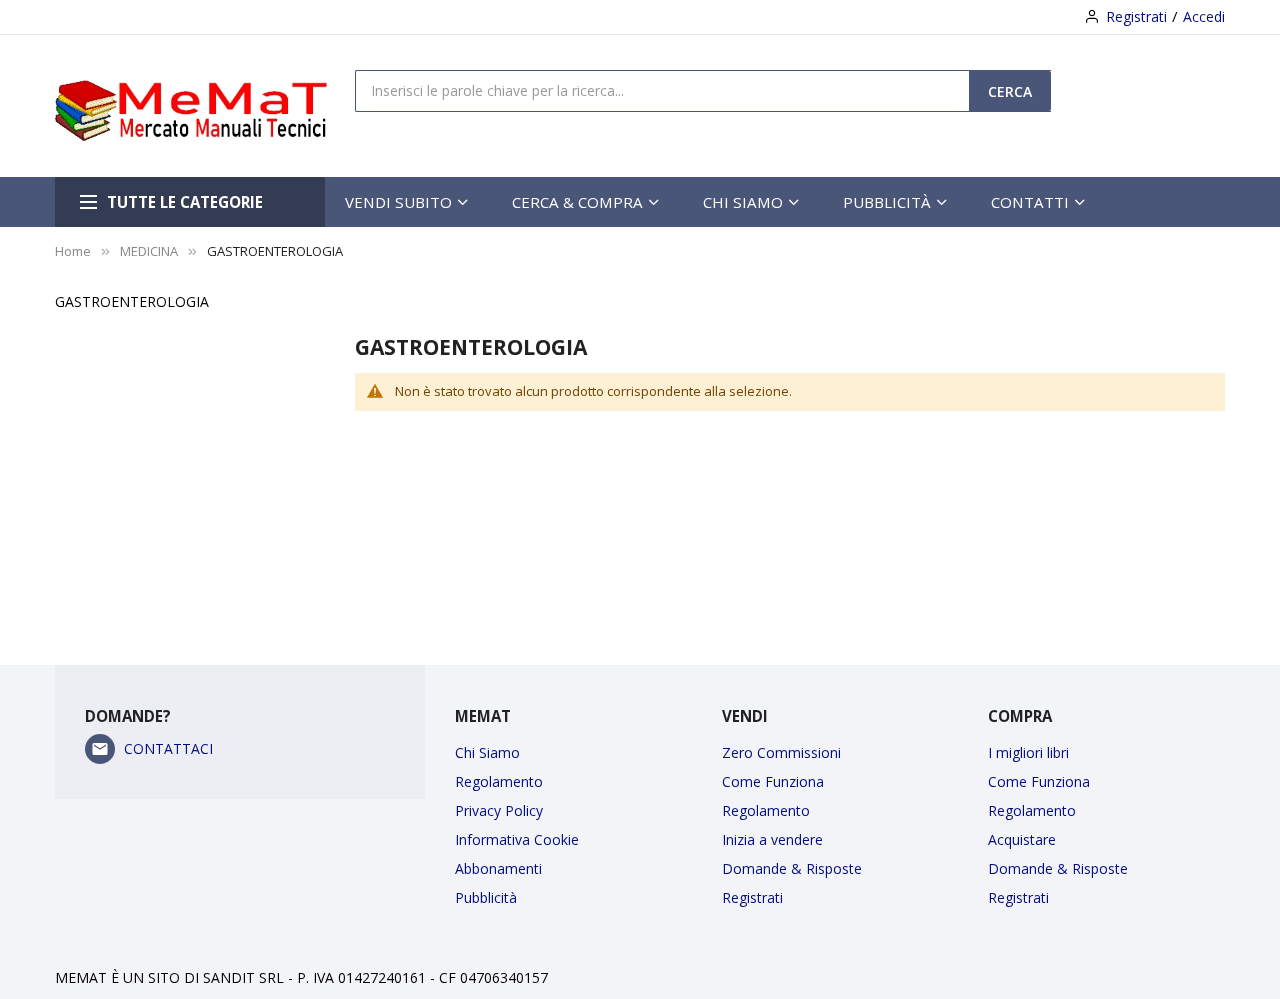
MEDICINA (149, 251)
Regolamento (499, 781)
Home (73, 251)
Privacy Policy (499, 810)
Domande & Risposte (792, 868)
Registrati (1136, 16)
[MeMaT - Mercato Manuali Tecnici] (205, 106)
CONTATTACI (168, 748)
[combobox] (662, 90)
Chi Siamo (487, 752)
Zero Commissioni (781, 752)
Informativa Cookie (517, 839)
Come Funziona (773, 781)
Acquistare (1022, 839)
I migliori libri (1028, 752)
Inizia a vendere (772, 839)
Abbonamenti (498, 868)
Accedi (1204, 16)
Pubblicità (486, 897)
